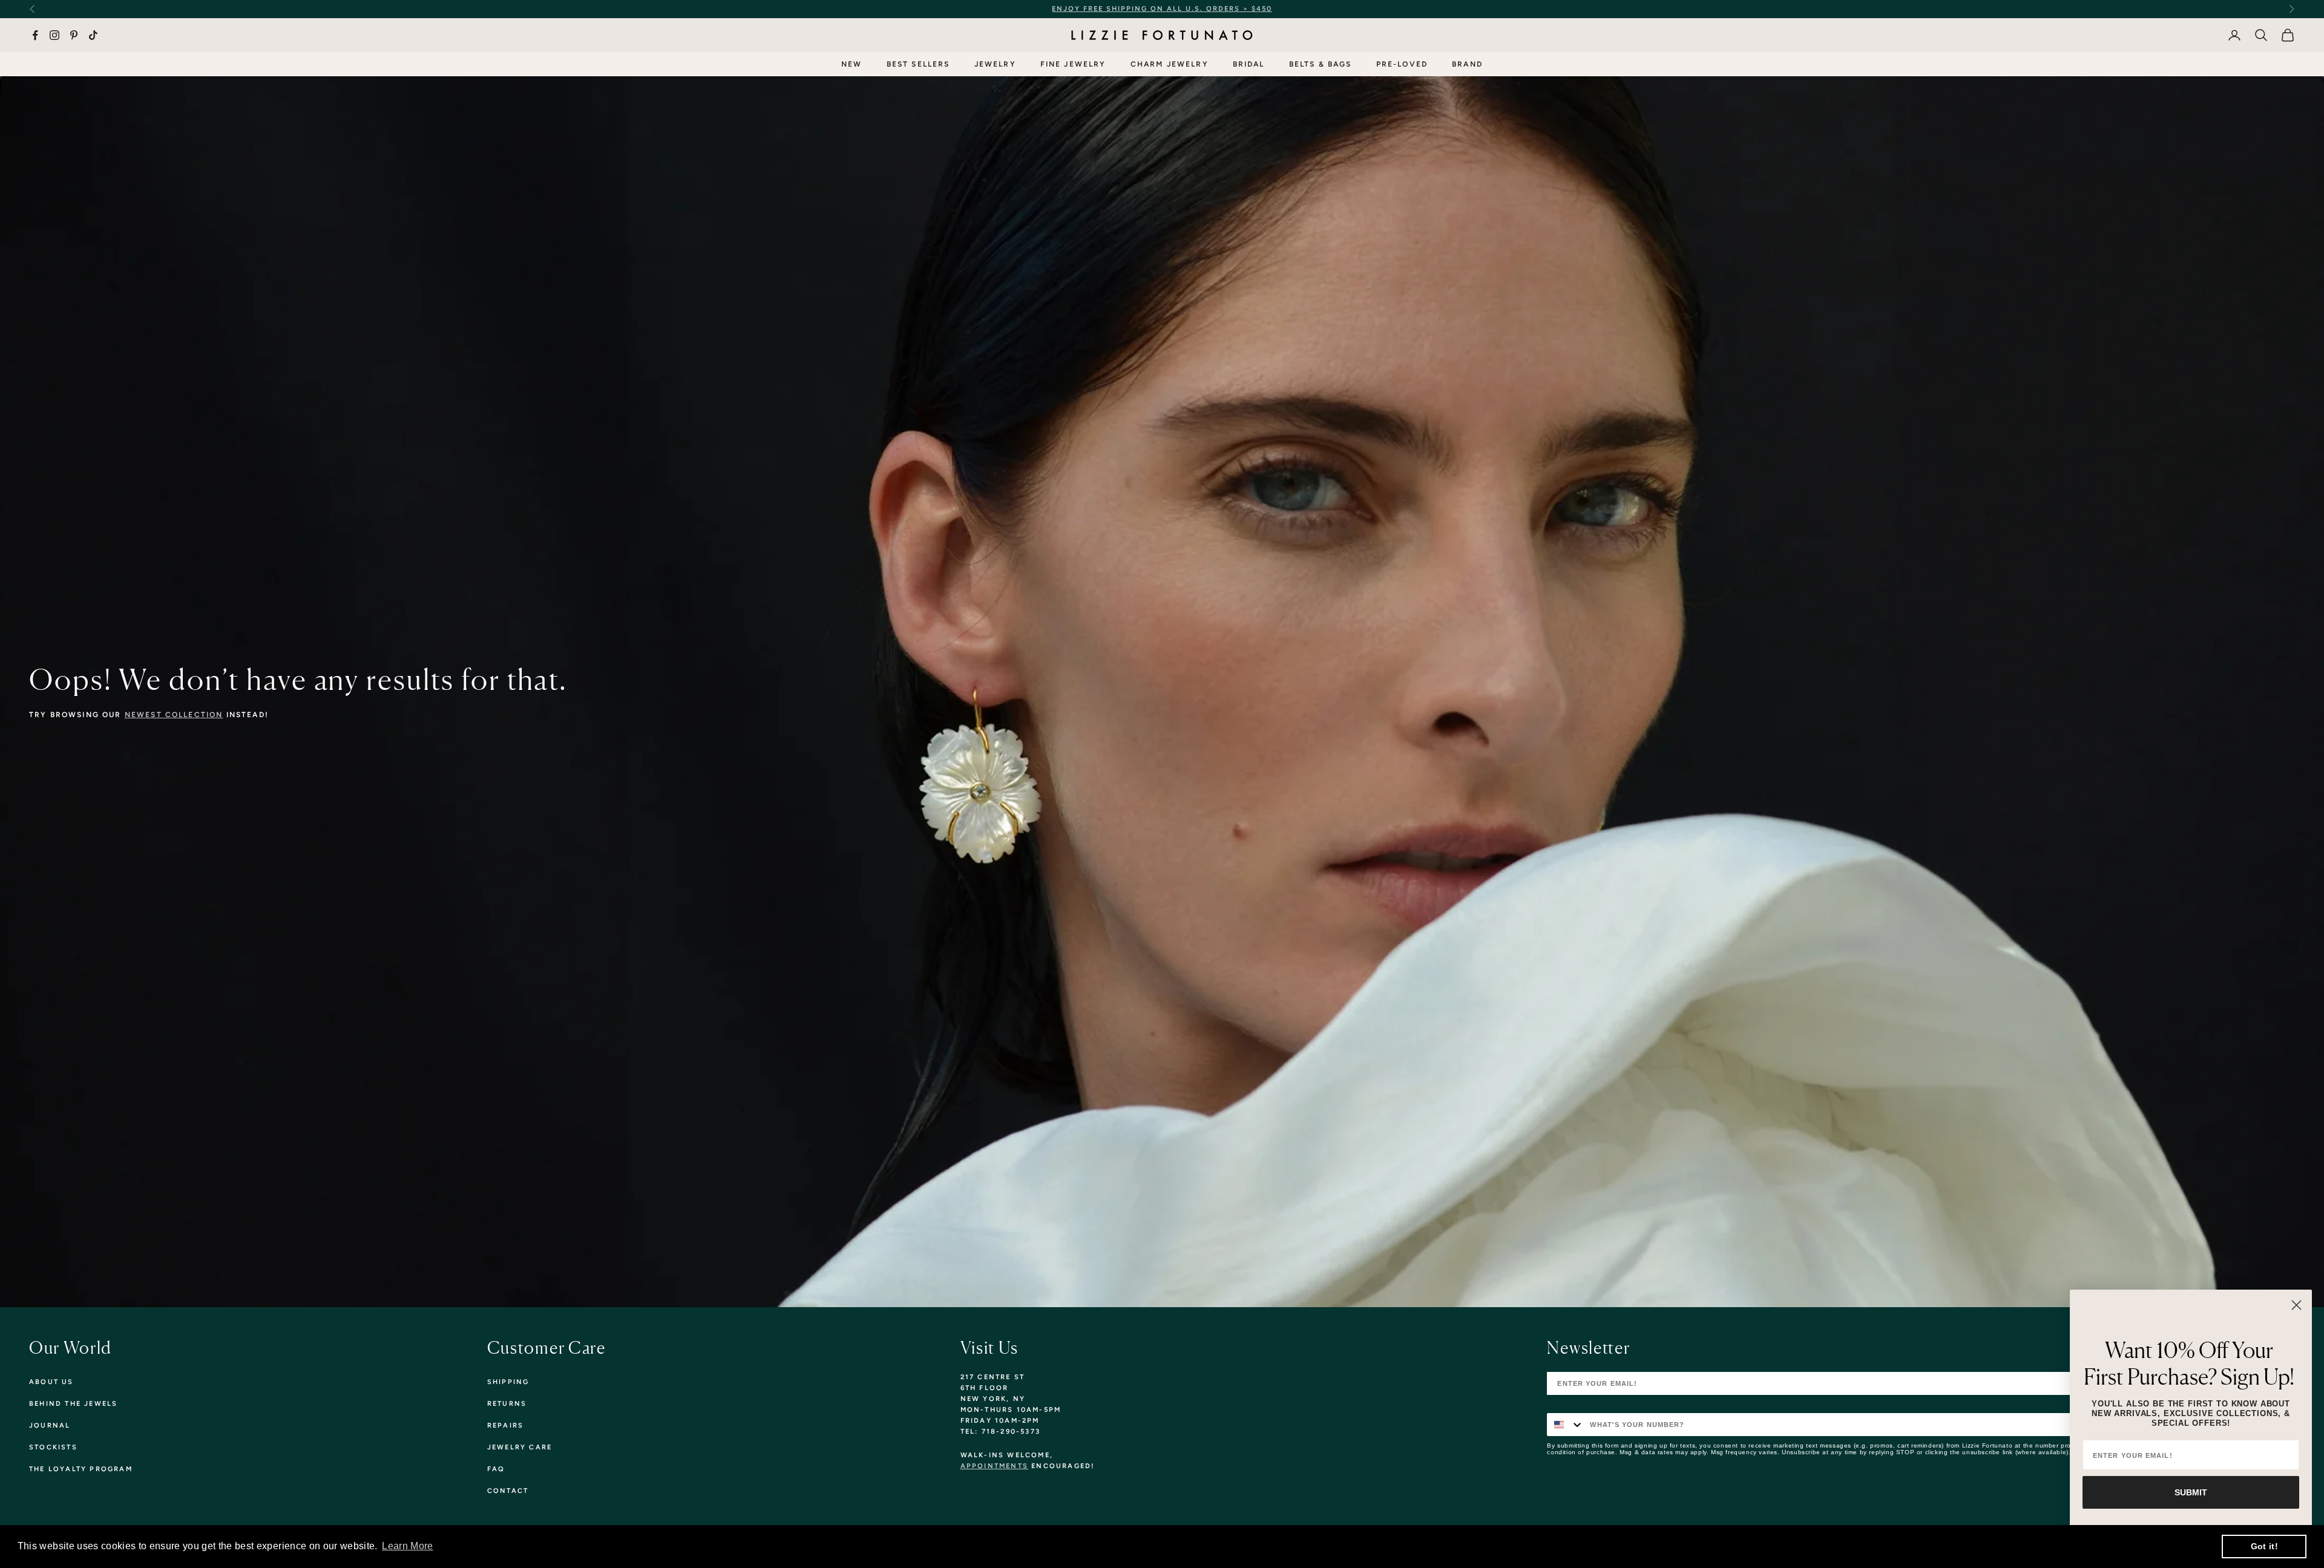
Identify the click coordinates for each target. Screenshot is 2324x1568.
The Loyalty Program (81, 1469)
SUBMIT (2191, 1492)
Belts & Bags (1321, 64)
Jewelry (995, 64)
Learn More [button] (407, 1546)
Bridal (1249, 64)
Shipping (508, 1382)
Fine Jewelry (1073, 64)
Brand (1467, 64)
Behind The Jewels (73, 1404)
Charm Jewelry (1170, 64)
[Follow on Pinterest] (74, 35)
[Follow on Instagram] (54, 35)
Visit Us (990, 1348)
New (852, 64)
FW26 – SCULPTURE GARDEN (1272, 9)
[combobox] (1566, 1425)
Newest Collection (174, 715)
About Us (51, 1382)
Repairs (505, 1425)
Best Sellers (918, 64)
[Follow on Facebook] (35, 35)
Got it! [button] (2264, 1546)
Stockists (53, 1447)
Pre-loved (1402, 64)
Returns (507, 1404)
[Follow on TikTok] (93, 35)
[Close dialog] (2296, 1305)
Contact (508, 1491)
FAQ (496, 1469)
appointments (994, 1466)
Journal (50, 1425)
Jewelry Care (520, 1447)
